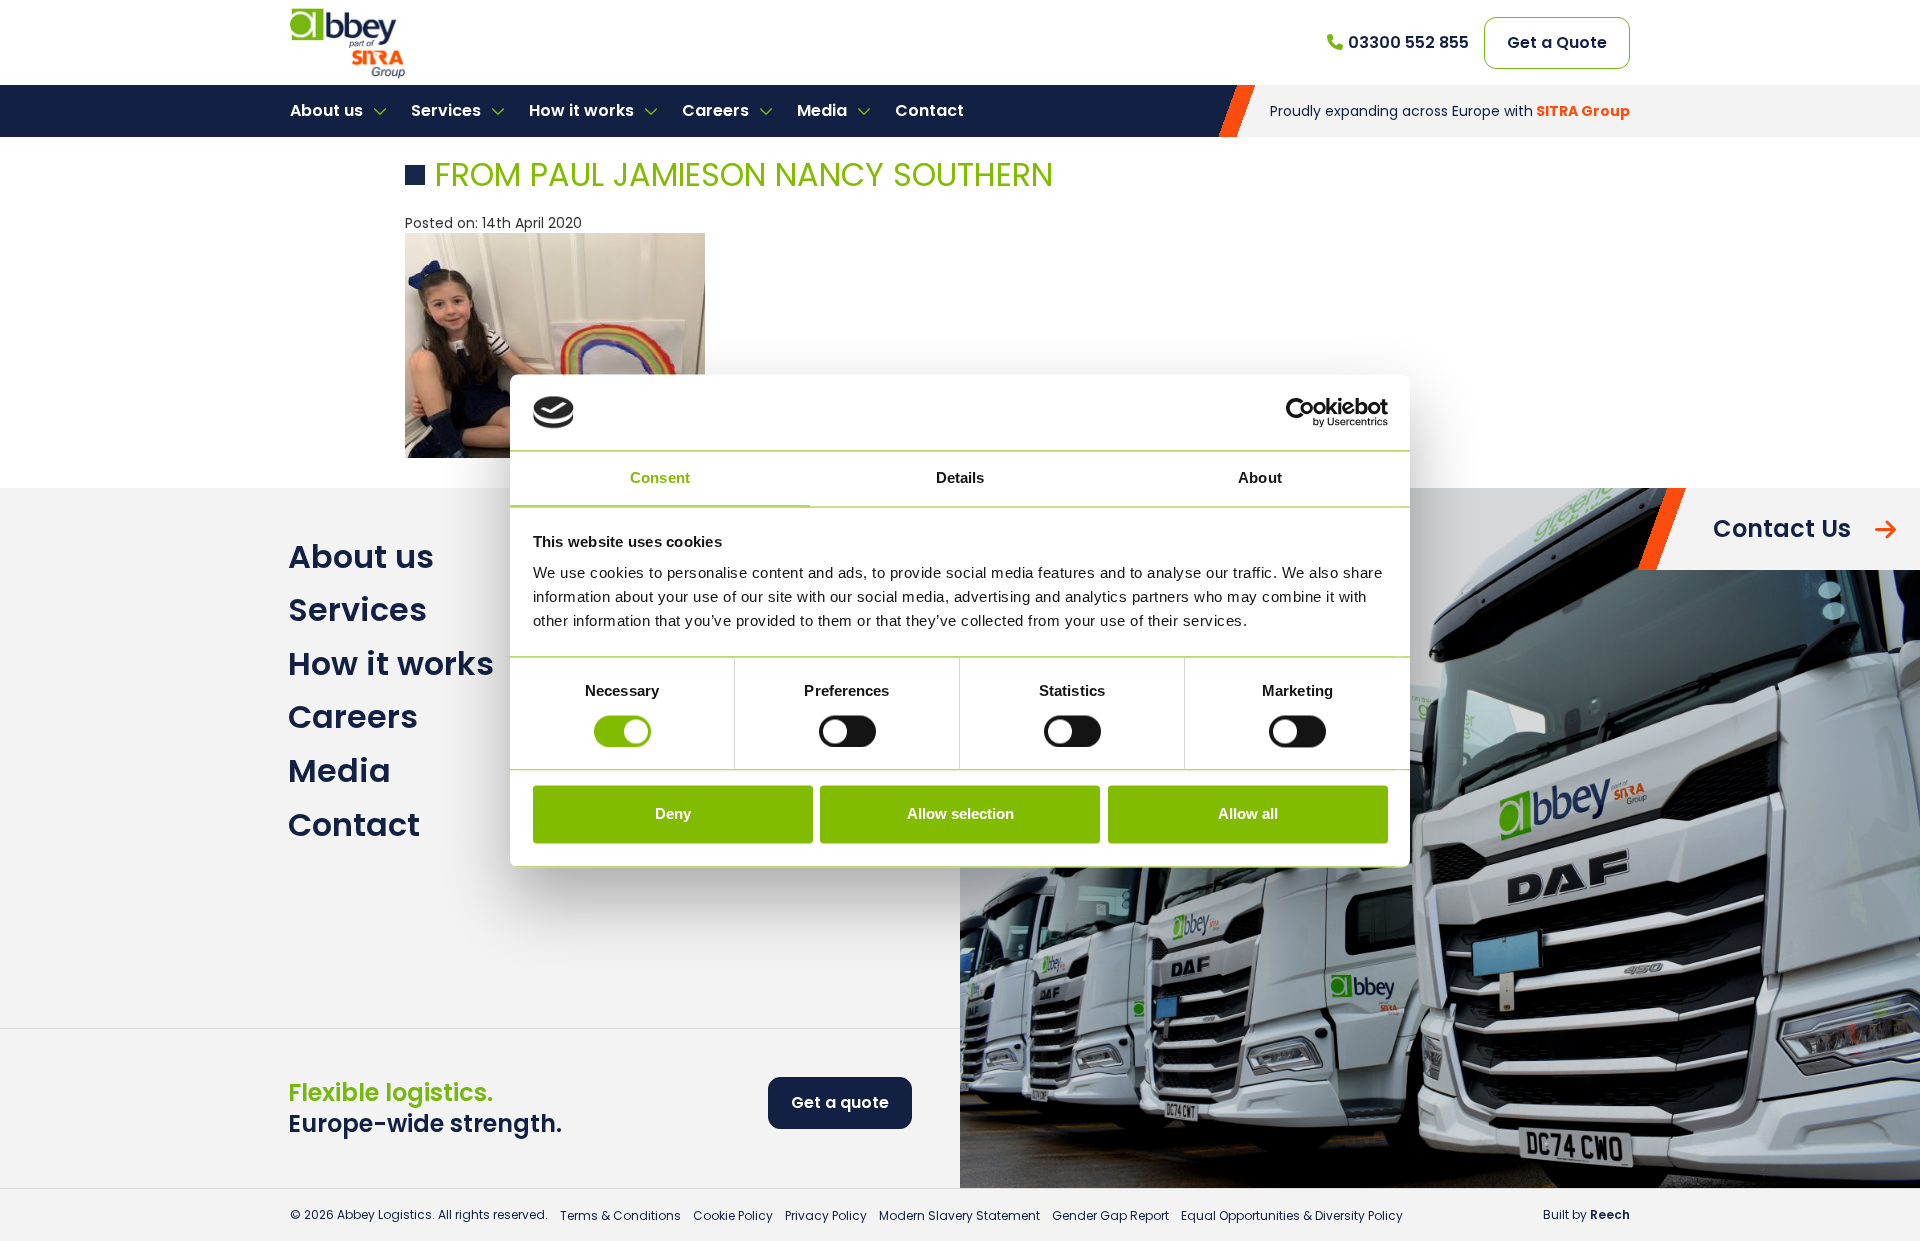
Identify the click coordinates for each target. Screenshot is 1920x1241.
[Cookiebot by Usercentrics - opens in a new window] (1300, 412)
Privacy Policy (826, 1215)
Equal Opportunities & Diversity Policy (1292, 1215)
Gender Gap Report (1110, 1215)
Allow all (1248, 814)
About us (328, 110)
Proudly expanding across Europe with (1450, 111)
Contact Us (1782, 528)
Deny (673, 814)
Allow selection (960, 814)
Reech (1610, 1214)
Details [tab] (960, 478)
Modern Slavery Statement (959, 1215)
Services (448, 110)
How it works (583, 110)
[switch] (847, 731)
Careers (717, 110)
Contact (929, 110)
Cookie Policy (733, 1215)
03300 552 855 (1408, 43)
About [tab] (1260, 478)
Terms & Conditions (620, 1215)
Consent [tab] (660, 478)
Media (824, 110)
